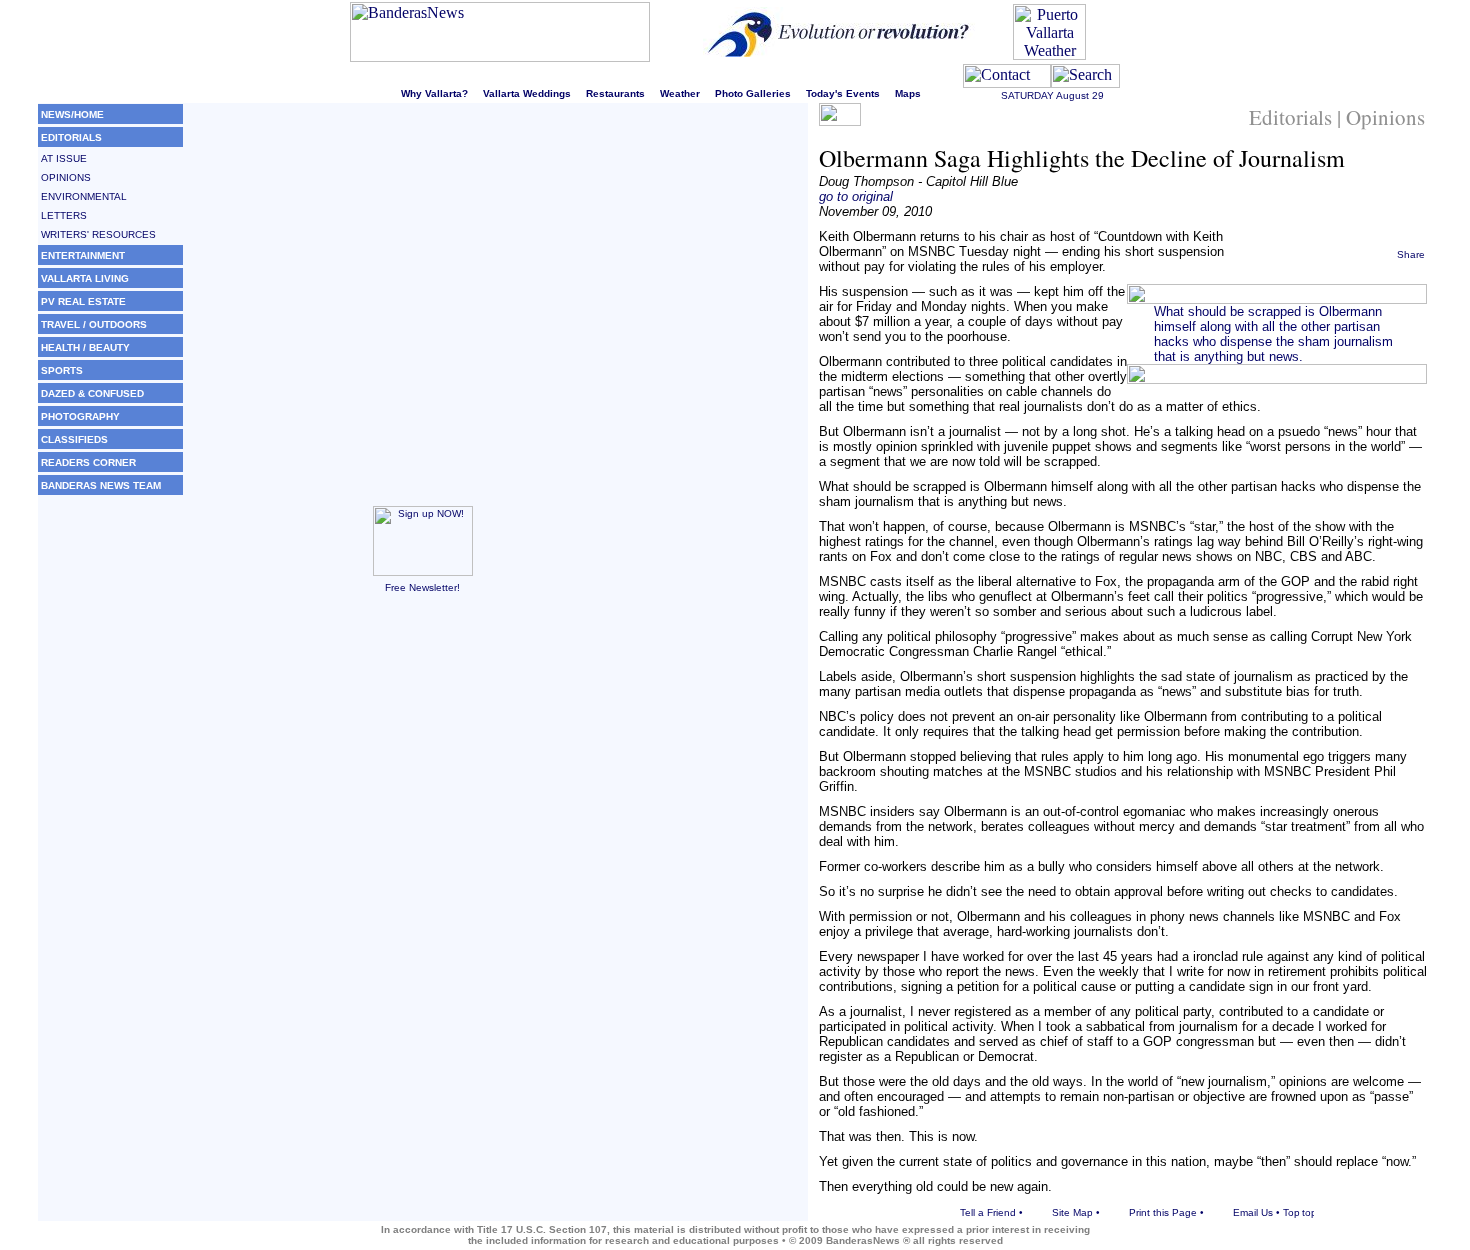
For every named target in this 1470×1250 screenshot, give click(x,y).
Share (1411, 254)
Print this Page (1163, 1212)
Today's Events (843, 93)
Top (1291, 1212)
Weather (680, 93)
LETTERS (64, 215)
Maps (908, 93)
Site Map (1072, 1212)
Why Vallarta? (434, 93)
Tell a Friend (988, 1212)
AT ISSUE (64, 158)
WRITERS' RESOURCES (98, 234)
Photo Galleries (753, 93)
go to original (856, 196)
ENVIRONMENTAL (84, 196)
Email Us (1253, 1212)
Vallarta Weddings (527, 93)
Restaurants (615, 93)
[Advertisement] (423, 751)
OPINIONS (66, 177)
